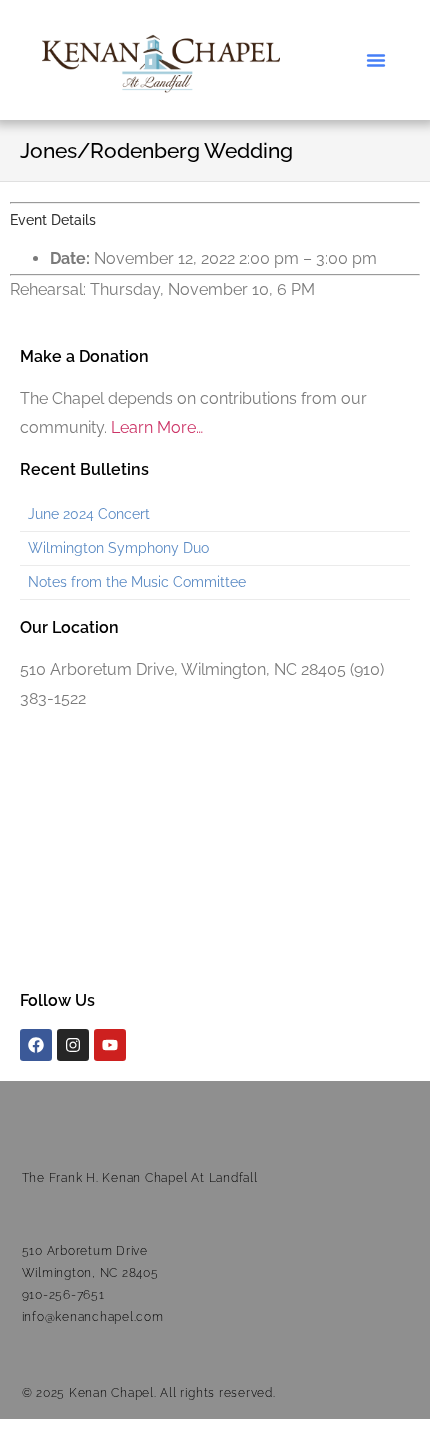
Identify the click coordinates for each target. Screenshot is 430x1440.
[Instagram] (73, 1045)
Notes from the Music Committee (137, 582)
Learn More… (157, 427)
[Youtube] (110, 1045)
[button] (376, 60)
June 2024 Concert (89, 514)
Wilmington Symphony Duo (118, 548)
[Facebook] (36, 1045)
